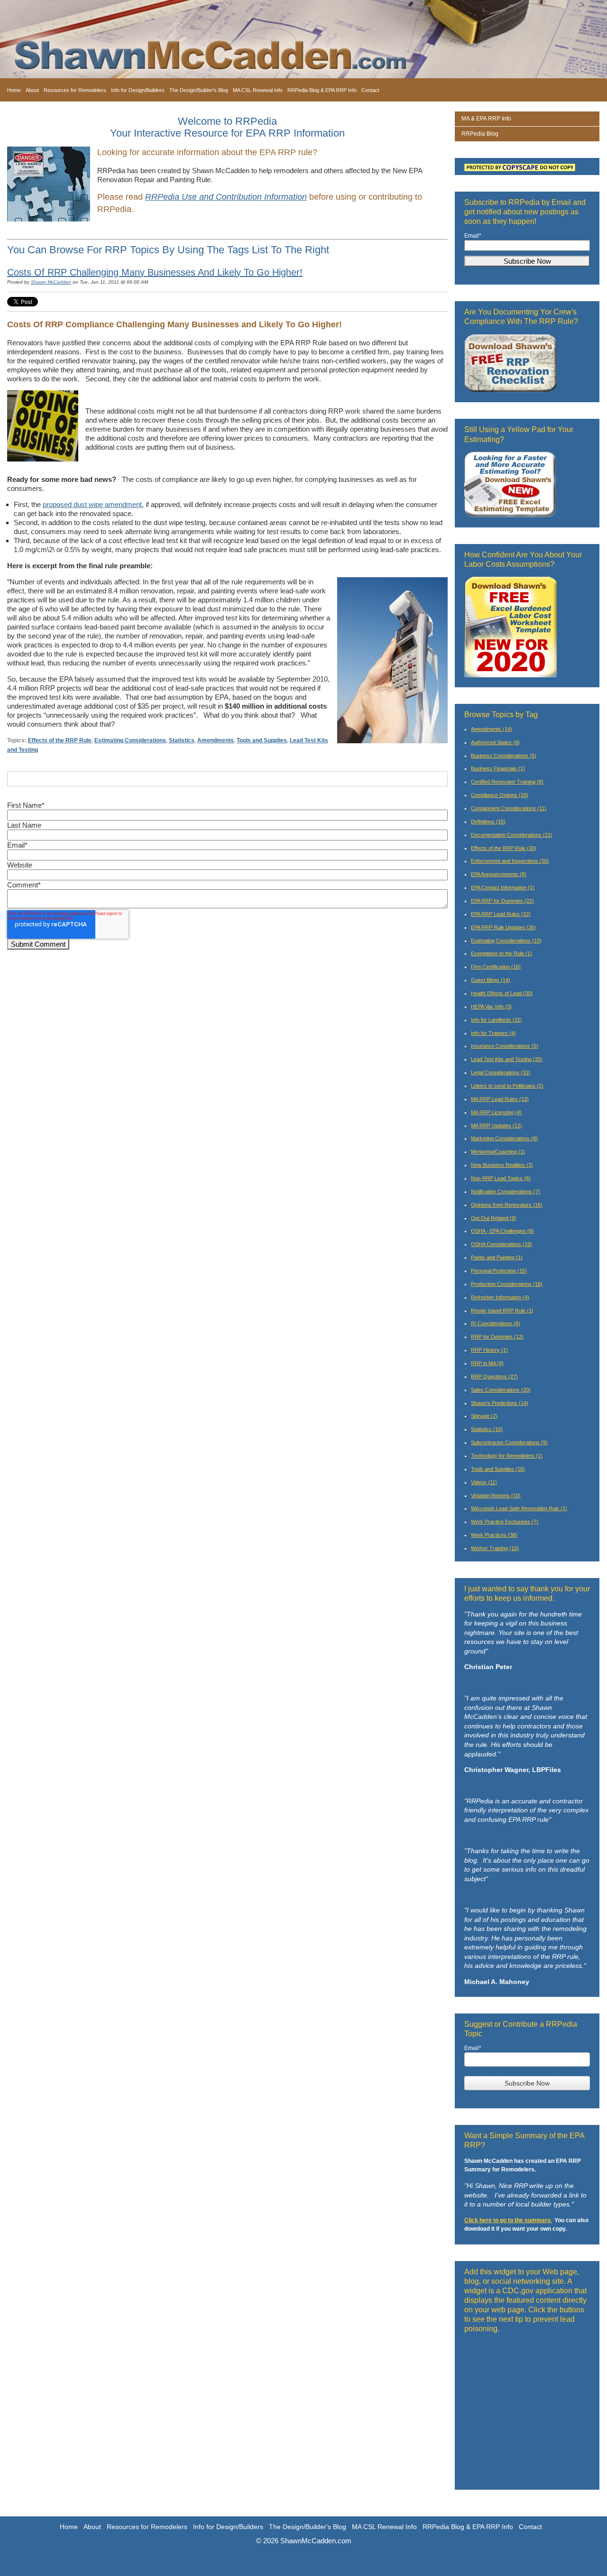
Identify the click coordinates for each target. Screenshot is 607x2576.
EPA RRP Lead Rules (501, 914)
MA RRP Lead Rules (500, 1099)
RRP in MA (487, 1363)
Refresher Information (500, 1297)
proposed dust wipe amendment (92, 504)
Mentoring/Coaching (498, 1152)
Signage (484, 1416)
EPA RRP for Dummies (502, 901)
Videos (484, 1482)
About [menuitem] (32, 90)
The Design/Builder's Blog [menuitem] (199, 90)
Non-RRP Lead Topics (501, 1178)
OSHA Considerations (501, 1244)
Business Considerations (504, 756)
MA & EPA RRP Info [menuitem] (486, 119)
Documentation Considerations (512, 835)
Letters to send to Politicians (507, 1086)
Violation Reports (496, 1496)
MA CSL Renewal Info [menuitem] (258, 90)
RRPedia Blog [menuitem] (480, 134)
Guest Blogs (491, 980)
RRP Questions (494, 1376)
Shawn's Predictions (500, 1403)
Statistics (182, 740)
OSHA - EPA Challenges (502, 1231)
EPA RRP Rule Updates (503, 927)
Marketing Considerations (504, 1138)
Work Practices (494, 1535)
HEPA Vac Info (491, 1006)
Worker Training (495, 1548)
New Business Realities (502, 1165)
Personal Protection (499, 1271)
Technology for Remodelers (507, 1456)
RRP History (489, 1350)
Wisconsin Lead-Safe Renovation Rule (519, 1508)
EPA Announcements (499, 874)
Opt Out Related (494, 1218)
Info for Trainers (493, 1033)
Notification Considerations (506, 1191)
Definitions (488, 822)
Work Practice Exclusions (505, 1522)
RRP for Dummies (497, 1337)
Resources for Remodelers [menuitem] (75, 90)
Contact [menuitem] (370, 90)
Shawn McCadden (51, 282)
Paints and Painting (497, 1257)
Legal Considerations (501, 1072)
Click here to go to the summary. (508, 2220)
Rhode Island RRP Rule (502, 1311)
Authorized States (495, 742)
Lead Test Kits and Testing (507, 1059)
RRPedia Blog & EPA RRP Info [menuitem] (322, 90)
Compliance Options (500, 795)
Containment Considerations (509, 808)
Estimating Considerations (130, 740)
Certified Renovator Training (507, 782)
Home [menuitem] (14, 90)
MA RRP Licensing (496, 1112)
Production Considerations (507, 1284)
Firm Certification (496, 967)
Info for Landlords (497, 1020)
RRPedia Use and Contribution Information (226, 197)
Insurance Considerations (505, 1046)
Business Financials (498, 768)
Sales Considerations (501, 1390)
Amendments (216, 740)
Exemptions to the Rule (501, 953)
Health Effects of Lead (502, 993)
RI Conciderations (496, 1323)
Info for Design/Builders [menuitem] (138, 90)
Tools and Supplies (262, 740)
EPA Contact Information (503, 887)
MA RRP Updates (497, 1126)
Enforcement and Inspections (510, 861)
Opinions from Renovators (507, 1205)
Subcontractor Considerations (509, 1442)
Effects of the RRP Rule (60, 740)
